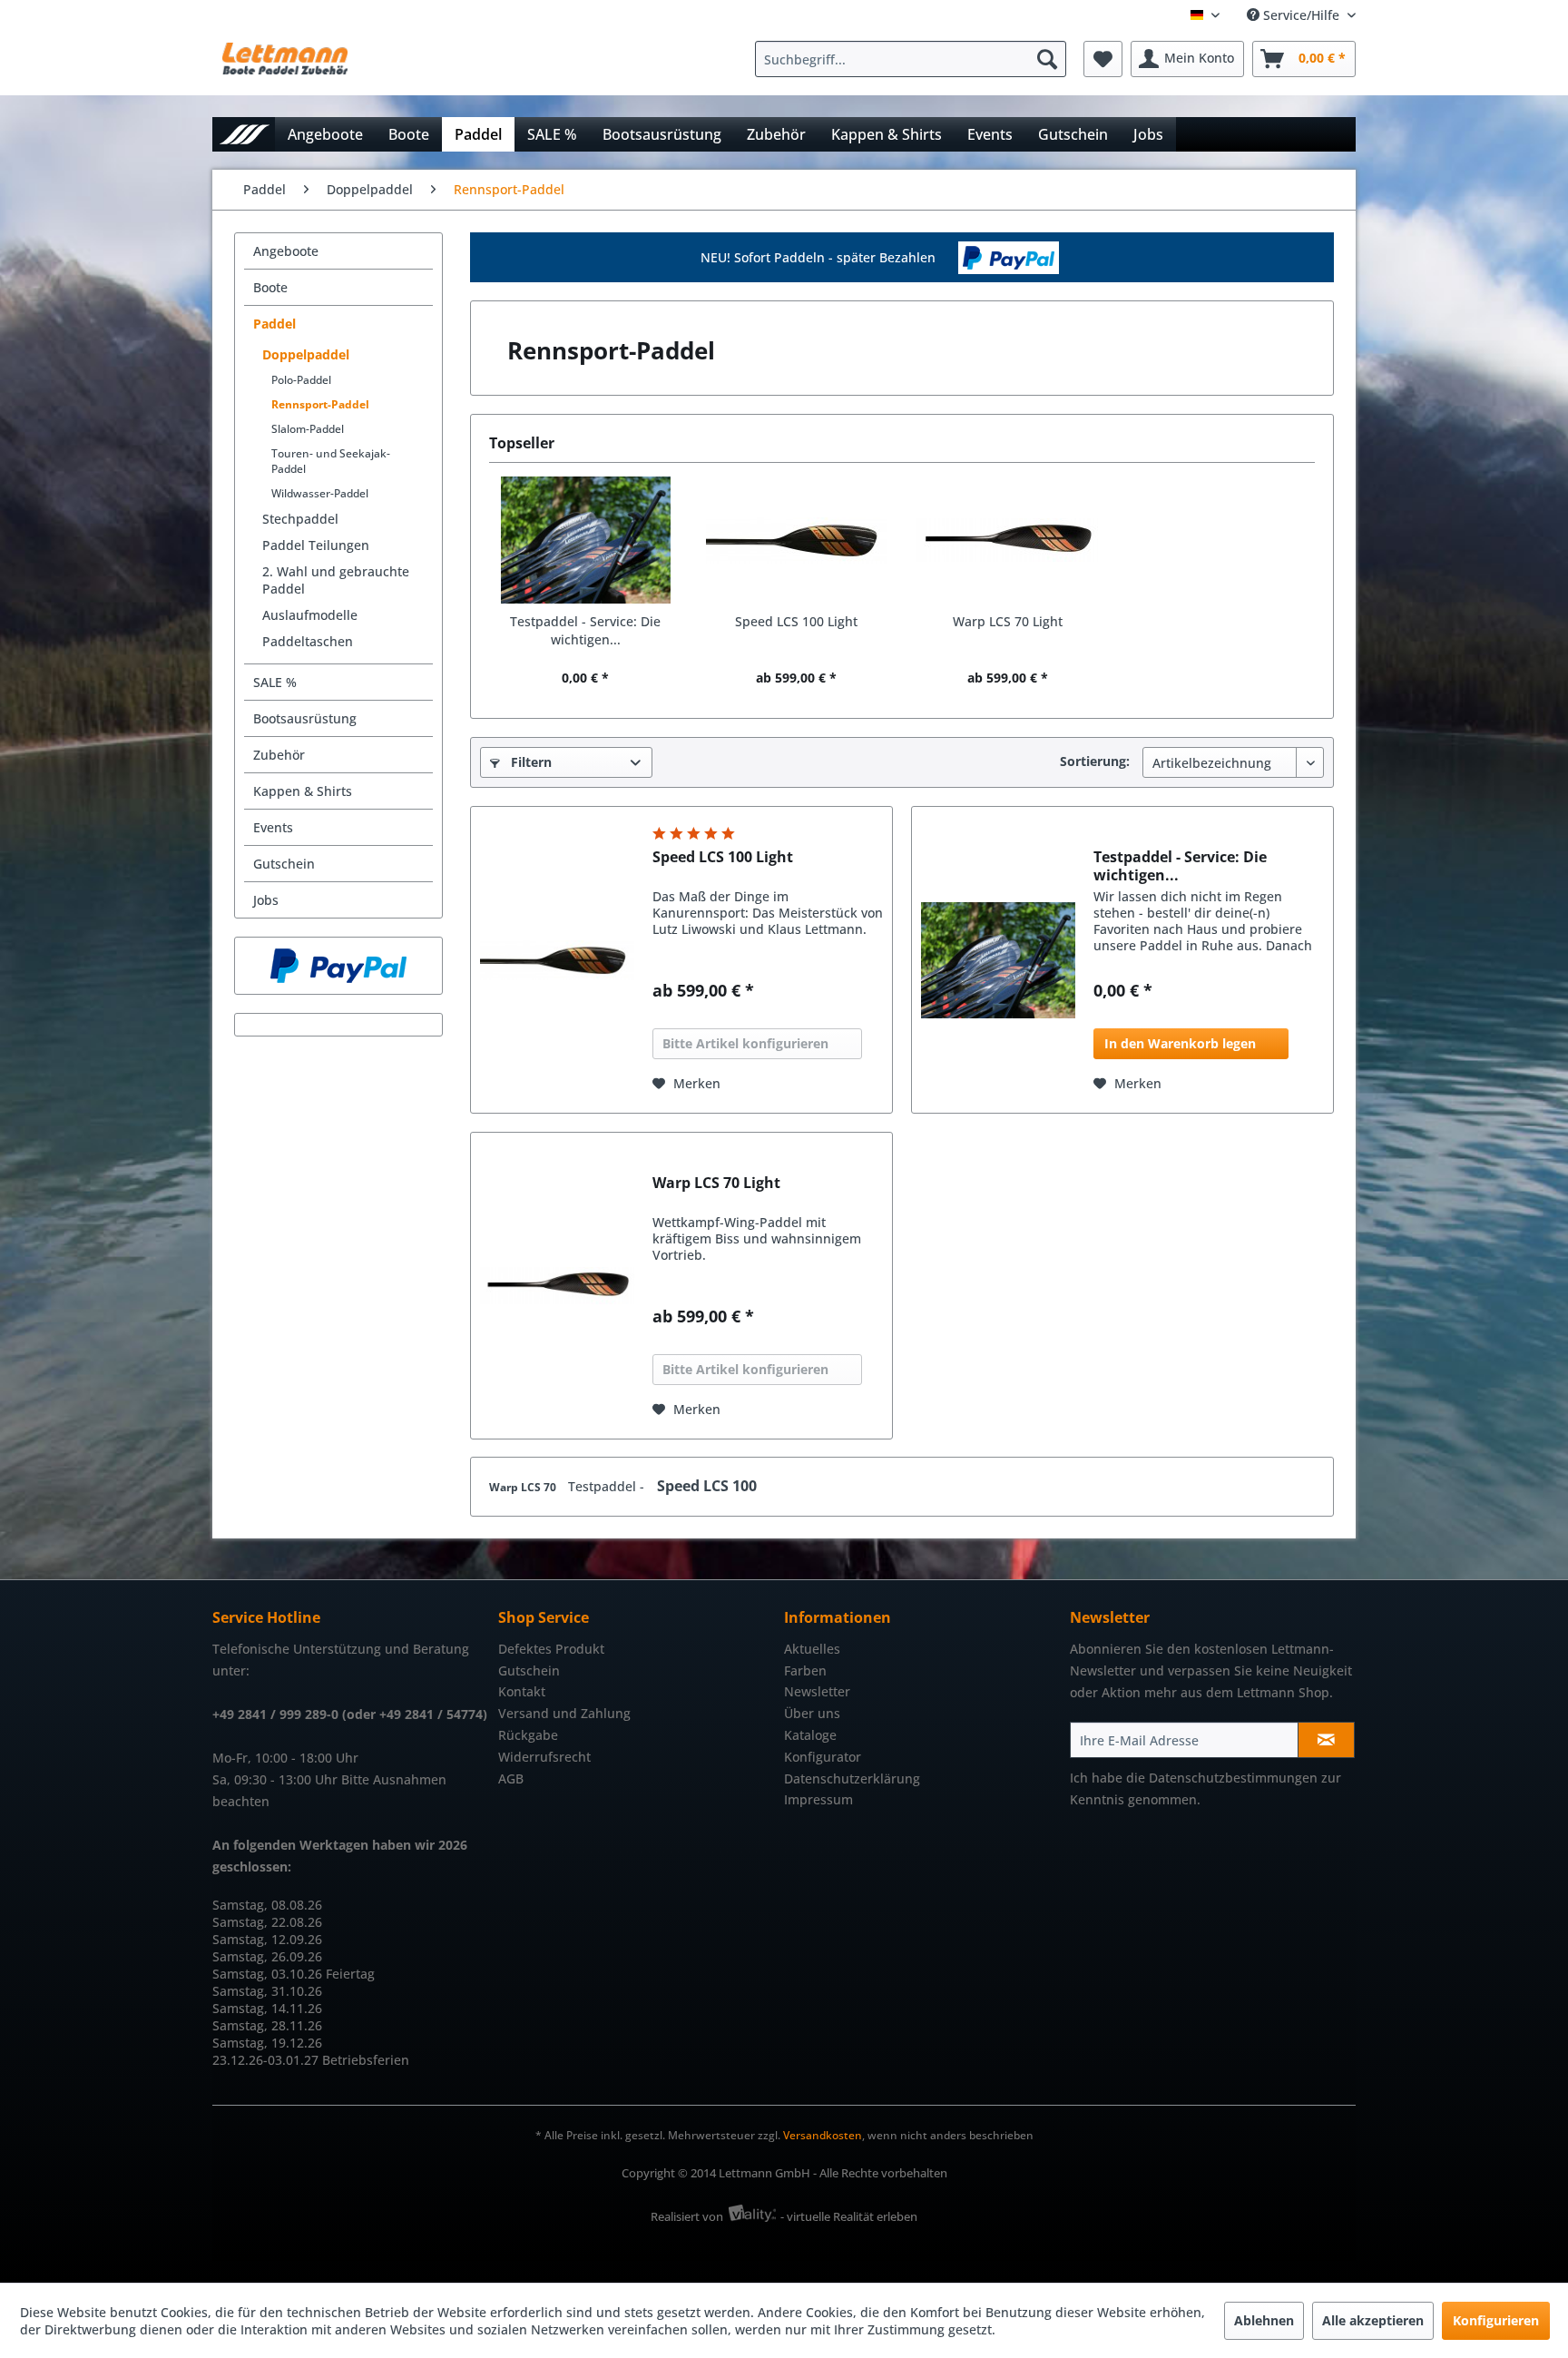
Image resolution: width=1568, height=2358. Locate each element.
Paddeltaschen (308, 641)
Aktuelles (812, 1649)
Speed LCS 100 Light (796, 621)
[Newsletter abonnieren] (1326, 1740)
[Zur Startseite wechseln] (244, 134)
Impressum (818, 1799)
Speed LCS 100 (707, 1486)
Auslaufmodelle (310, 615)
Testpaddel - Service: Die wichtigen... (585, 630)
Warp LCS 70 (524, 1487)
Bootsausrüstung (305, 718)
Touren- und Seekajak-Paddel (331, 461)
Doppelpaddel (306, 354)
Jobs (266, 900)
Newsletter (817, 1691)
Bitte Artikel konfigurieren (745, 1043)
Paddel (274, 324)
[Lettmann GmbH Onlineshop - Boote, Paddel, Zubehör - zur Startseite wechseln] (285, 64)
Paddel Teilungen (316, 545)
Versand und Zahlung (564, 1713)
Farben (805, 1670)
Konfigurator (823, 1757)
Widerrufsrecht (544, 1757)
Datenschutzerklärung (852, 1778)
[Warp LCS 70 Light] (1008, 540)
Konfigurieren (1496, 2320)
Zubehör (279, 755)
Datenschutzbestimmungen (1233, 1778)
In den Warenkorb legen (1180, 1043)
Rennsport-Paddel (320, 404)
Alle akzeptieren (1373, 2320)
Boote (270, 287)
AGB (511, 1778)
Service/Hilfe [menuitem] (1301, 15)
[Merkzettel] (1103, 59)
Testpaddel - (608, 1486)
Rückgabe (528, 1735)
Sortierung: (1095, 761)
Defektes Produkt (551, 1649)
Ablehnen (1264, 2320)
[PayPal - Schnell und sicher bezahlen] (338, 966)
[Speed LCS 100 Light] (797, 540)
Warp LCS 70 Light (1008, 621)
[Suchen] (1047, 59)
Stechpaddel (300, 519)
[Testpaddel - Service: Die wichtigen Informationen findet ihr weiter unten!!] (586, 540)
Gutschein (284, 864)
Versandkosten (823, 2135)
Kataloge (810, 1735)
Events (273, 827)
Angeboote (286, 251)
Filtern (529, 762)
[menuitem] (915, 59)
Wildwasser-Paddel (320, 493)
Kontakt (522, 1691)
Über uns (812, 1713)
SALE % (275, 682)
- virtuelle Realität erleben (849, 2216)
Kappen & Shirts (303, 791)
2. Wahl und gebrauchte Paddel (336, 580)
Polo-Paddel (301, 380)
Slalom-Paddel (308, 429)
